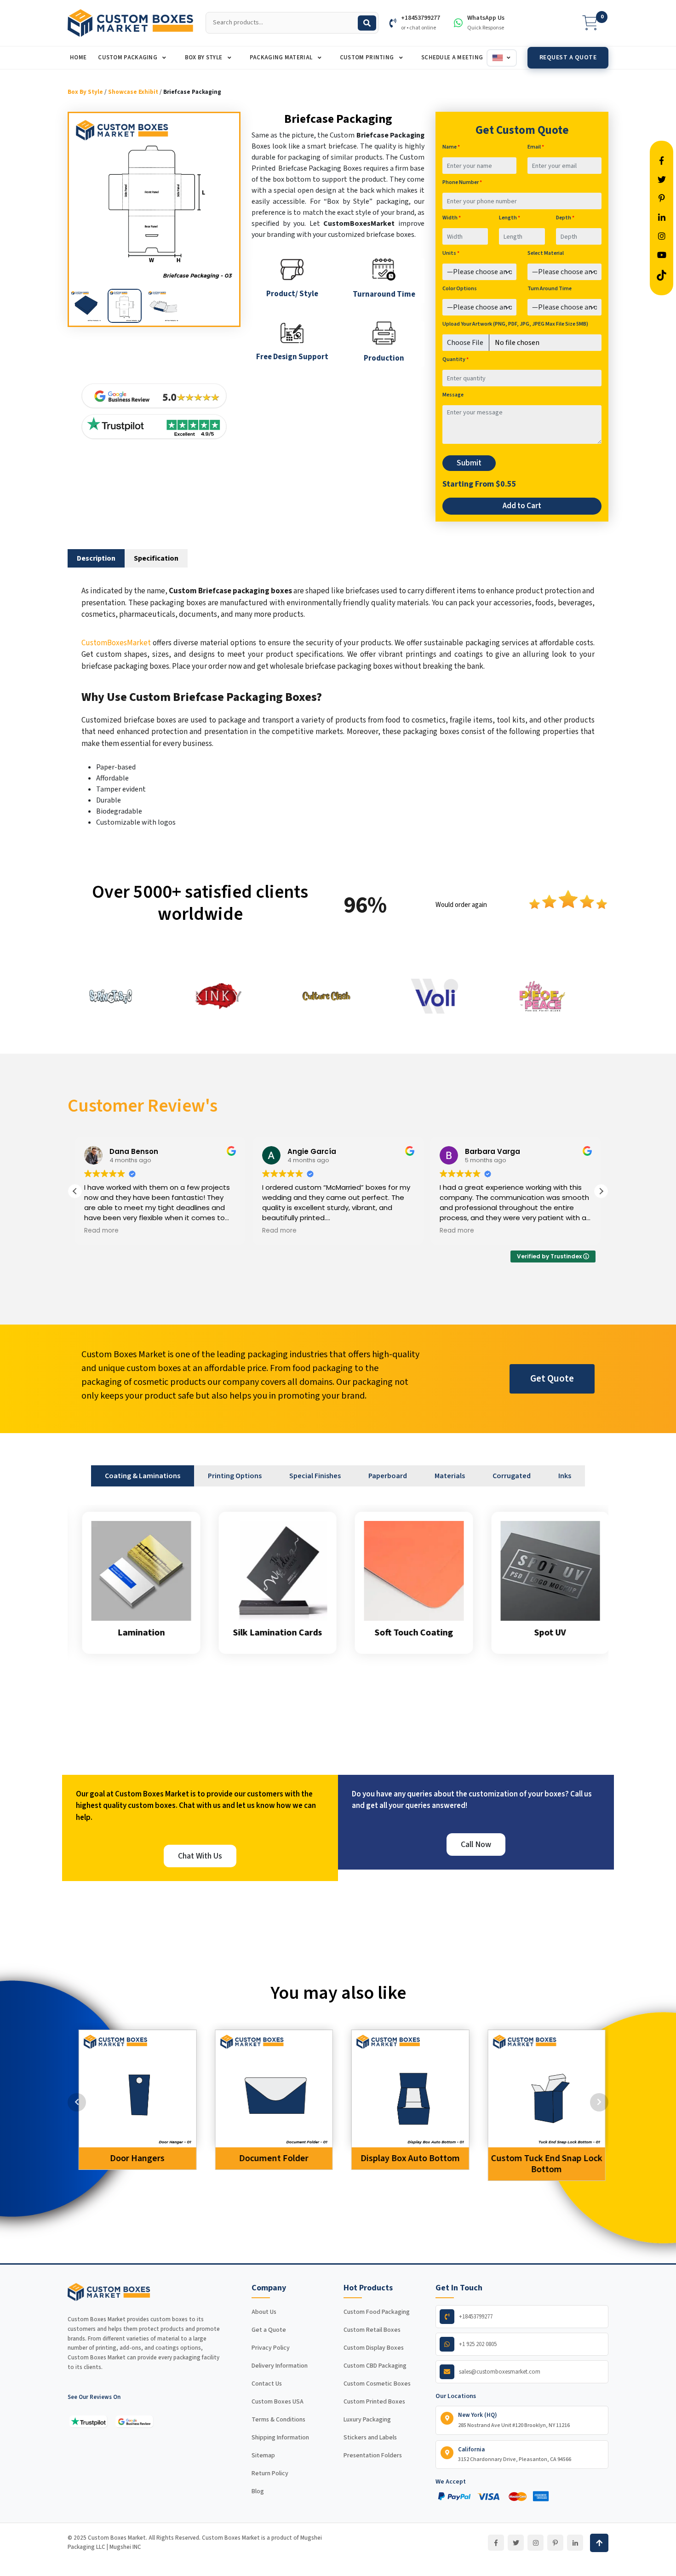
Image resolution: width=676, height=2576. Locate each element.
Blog (258, 2491)
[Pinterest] (555, 2543)
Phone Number (462, 182)
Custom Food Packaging (377, 2312)
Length (510, 218)
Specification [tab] (156, 558)
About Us (264, 2312)
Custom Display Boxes (374, 2348)
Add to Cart (522, 506)
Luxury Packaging (367, 2420)
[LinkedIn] (575, 2543)
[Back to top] (599, 2543)
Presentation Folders (373, 2456)
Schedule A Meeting (452, 57)
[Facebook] (496, 2543)
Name (451, 147)
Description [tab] (96, 558)
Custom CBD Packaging (375, 2366)
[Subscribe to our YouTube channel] (662, 255)
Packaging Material (282, 57)
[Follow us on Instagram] (662, 237)
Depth (565, 218)
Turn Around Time (550, 289)
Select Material (546, 253)
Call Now (476, 1845)
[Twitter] (516, 2543)
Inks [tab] (565, 1476)
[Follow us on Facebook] (662, 161)
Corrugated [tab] (512, 1476)
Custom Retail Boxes (372, 2330)
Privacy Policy (271, 2348)
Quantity (455, 359)
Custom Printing (368, 57)
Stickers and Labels (370, 2438)
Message (453, 395)
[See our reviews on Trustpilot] (88, 2421)
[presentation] (77, 2102)
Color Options (460, 289)
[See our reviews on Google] (134, 2421)
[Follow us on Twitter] (662, 180)
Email (536, 147)
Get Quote (552, 1378)
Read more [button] (101, 1231)
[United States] (502, 58)
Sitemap (263, 2456)
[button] (601, 1191)
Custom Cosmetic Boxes (377, 2384)
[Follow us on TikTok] (662, 274)
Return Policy (270, 2473)
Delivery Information (280, 2366)
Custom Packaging (128, 57)
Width (452, 218)
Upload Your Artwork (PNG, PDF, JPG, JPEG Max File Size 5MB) (515, 324)
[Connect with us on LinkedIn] (662, 218)
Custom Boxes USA (278, 2402)
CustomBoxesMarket (116, 643)
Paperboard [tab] (388, 1476)
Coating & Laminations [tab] (143, 1476)
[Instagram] (536, 2543)
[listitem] (86, 306)
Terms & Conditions (278, 2420)
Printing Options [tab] (235, 1476)
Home (78, 57)
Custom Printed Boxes (374, 2402)
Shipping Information (280, 2438)
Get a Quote (269, 2330)
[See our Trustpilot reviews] (154, 427)
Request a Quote (568, 57)
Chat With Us (200, 1856)
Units (451, 253)
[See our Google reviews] (154, 396)
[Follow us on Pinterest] (662, 199)
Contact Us (267, 2384)
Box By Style (204, 57)
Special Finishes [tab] (315, 1476)
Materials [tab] (450, 1476)
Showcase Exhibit (133, 92)
